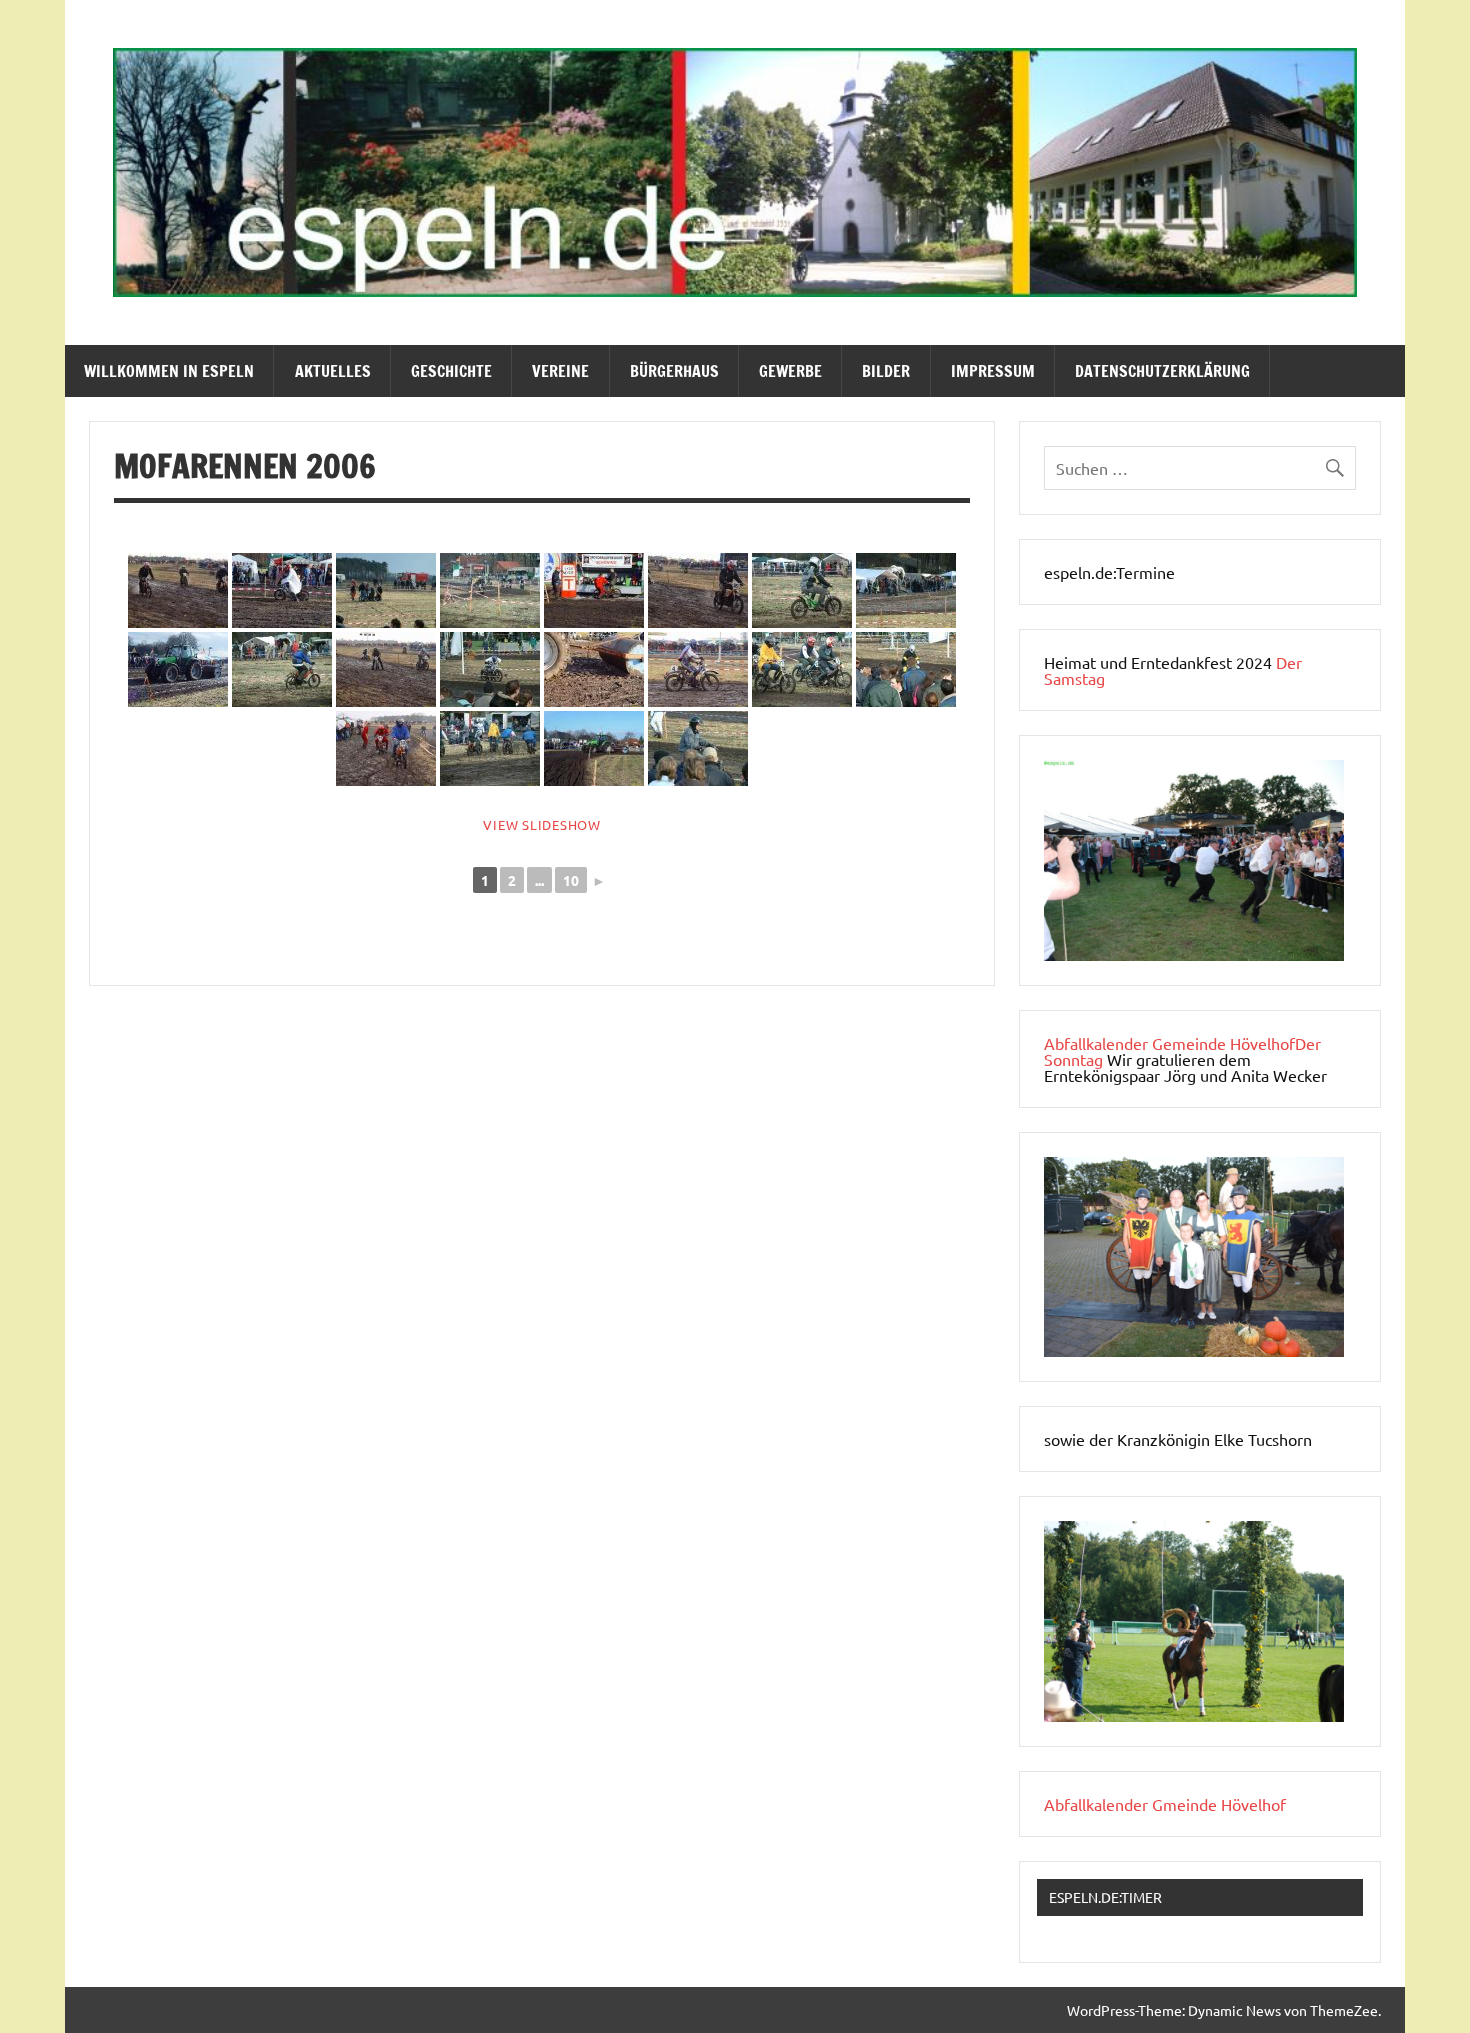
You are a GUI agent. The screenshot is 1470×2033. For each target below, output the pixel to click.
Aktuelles (333, 371)
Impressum (993, 371)
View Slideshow (542, 824)
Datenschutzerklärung (1162, 371)
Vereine (560, 371)
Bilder (886, 371)
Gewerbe (790, 371)
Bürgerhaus (674, 371)
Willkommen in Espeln (169, 371)
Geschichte (451, 371)
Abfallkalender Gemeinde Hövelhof (1169, 1043)
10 (571, 880)
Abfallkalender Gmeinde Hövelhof (1165, 1804)
